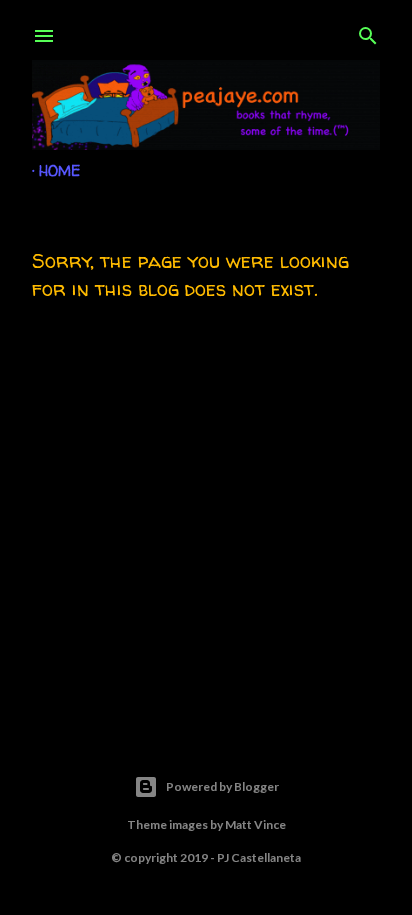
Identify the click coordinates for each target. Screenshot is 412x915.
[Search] (368, 32)
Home (59, 170)
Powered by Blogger (222, 786)
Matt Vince (255, 824)
